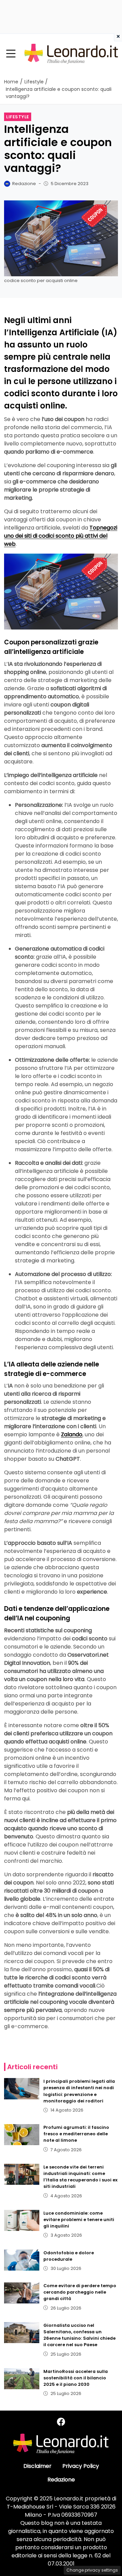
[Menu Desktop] (11, 54)
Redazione (61, 2480)
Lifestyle (18, 117)
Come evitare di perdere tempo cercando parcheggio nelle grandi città (80, 2292)
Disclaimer (37, 2466)
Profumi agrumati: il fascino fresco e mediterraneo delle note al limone (76, 2134)
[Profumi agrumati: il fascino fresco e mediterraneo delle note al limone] (22, 2135)
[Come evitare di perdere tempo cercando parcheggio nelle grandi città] (22, 2293)
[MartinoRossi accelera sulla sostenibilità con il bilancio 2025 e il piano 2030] (22, 2379)
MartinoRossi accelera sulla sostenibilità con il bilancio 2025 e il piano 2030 (76, 2378)
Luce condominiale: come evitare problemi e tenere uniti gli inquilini (79, 2220)
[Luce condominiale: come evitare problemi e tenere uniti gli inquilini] (22, 2220)
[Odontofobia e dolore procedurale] (22, 2260)
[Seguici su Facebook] (61, 2422)
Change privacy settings (92, 2570)
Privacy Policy (81, 2466)
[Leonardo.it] (71, 53)
